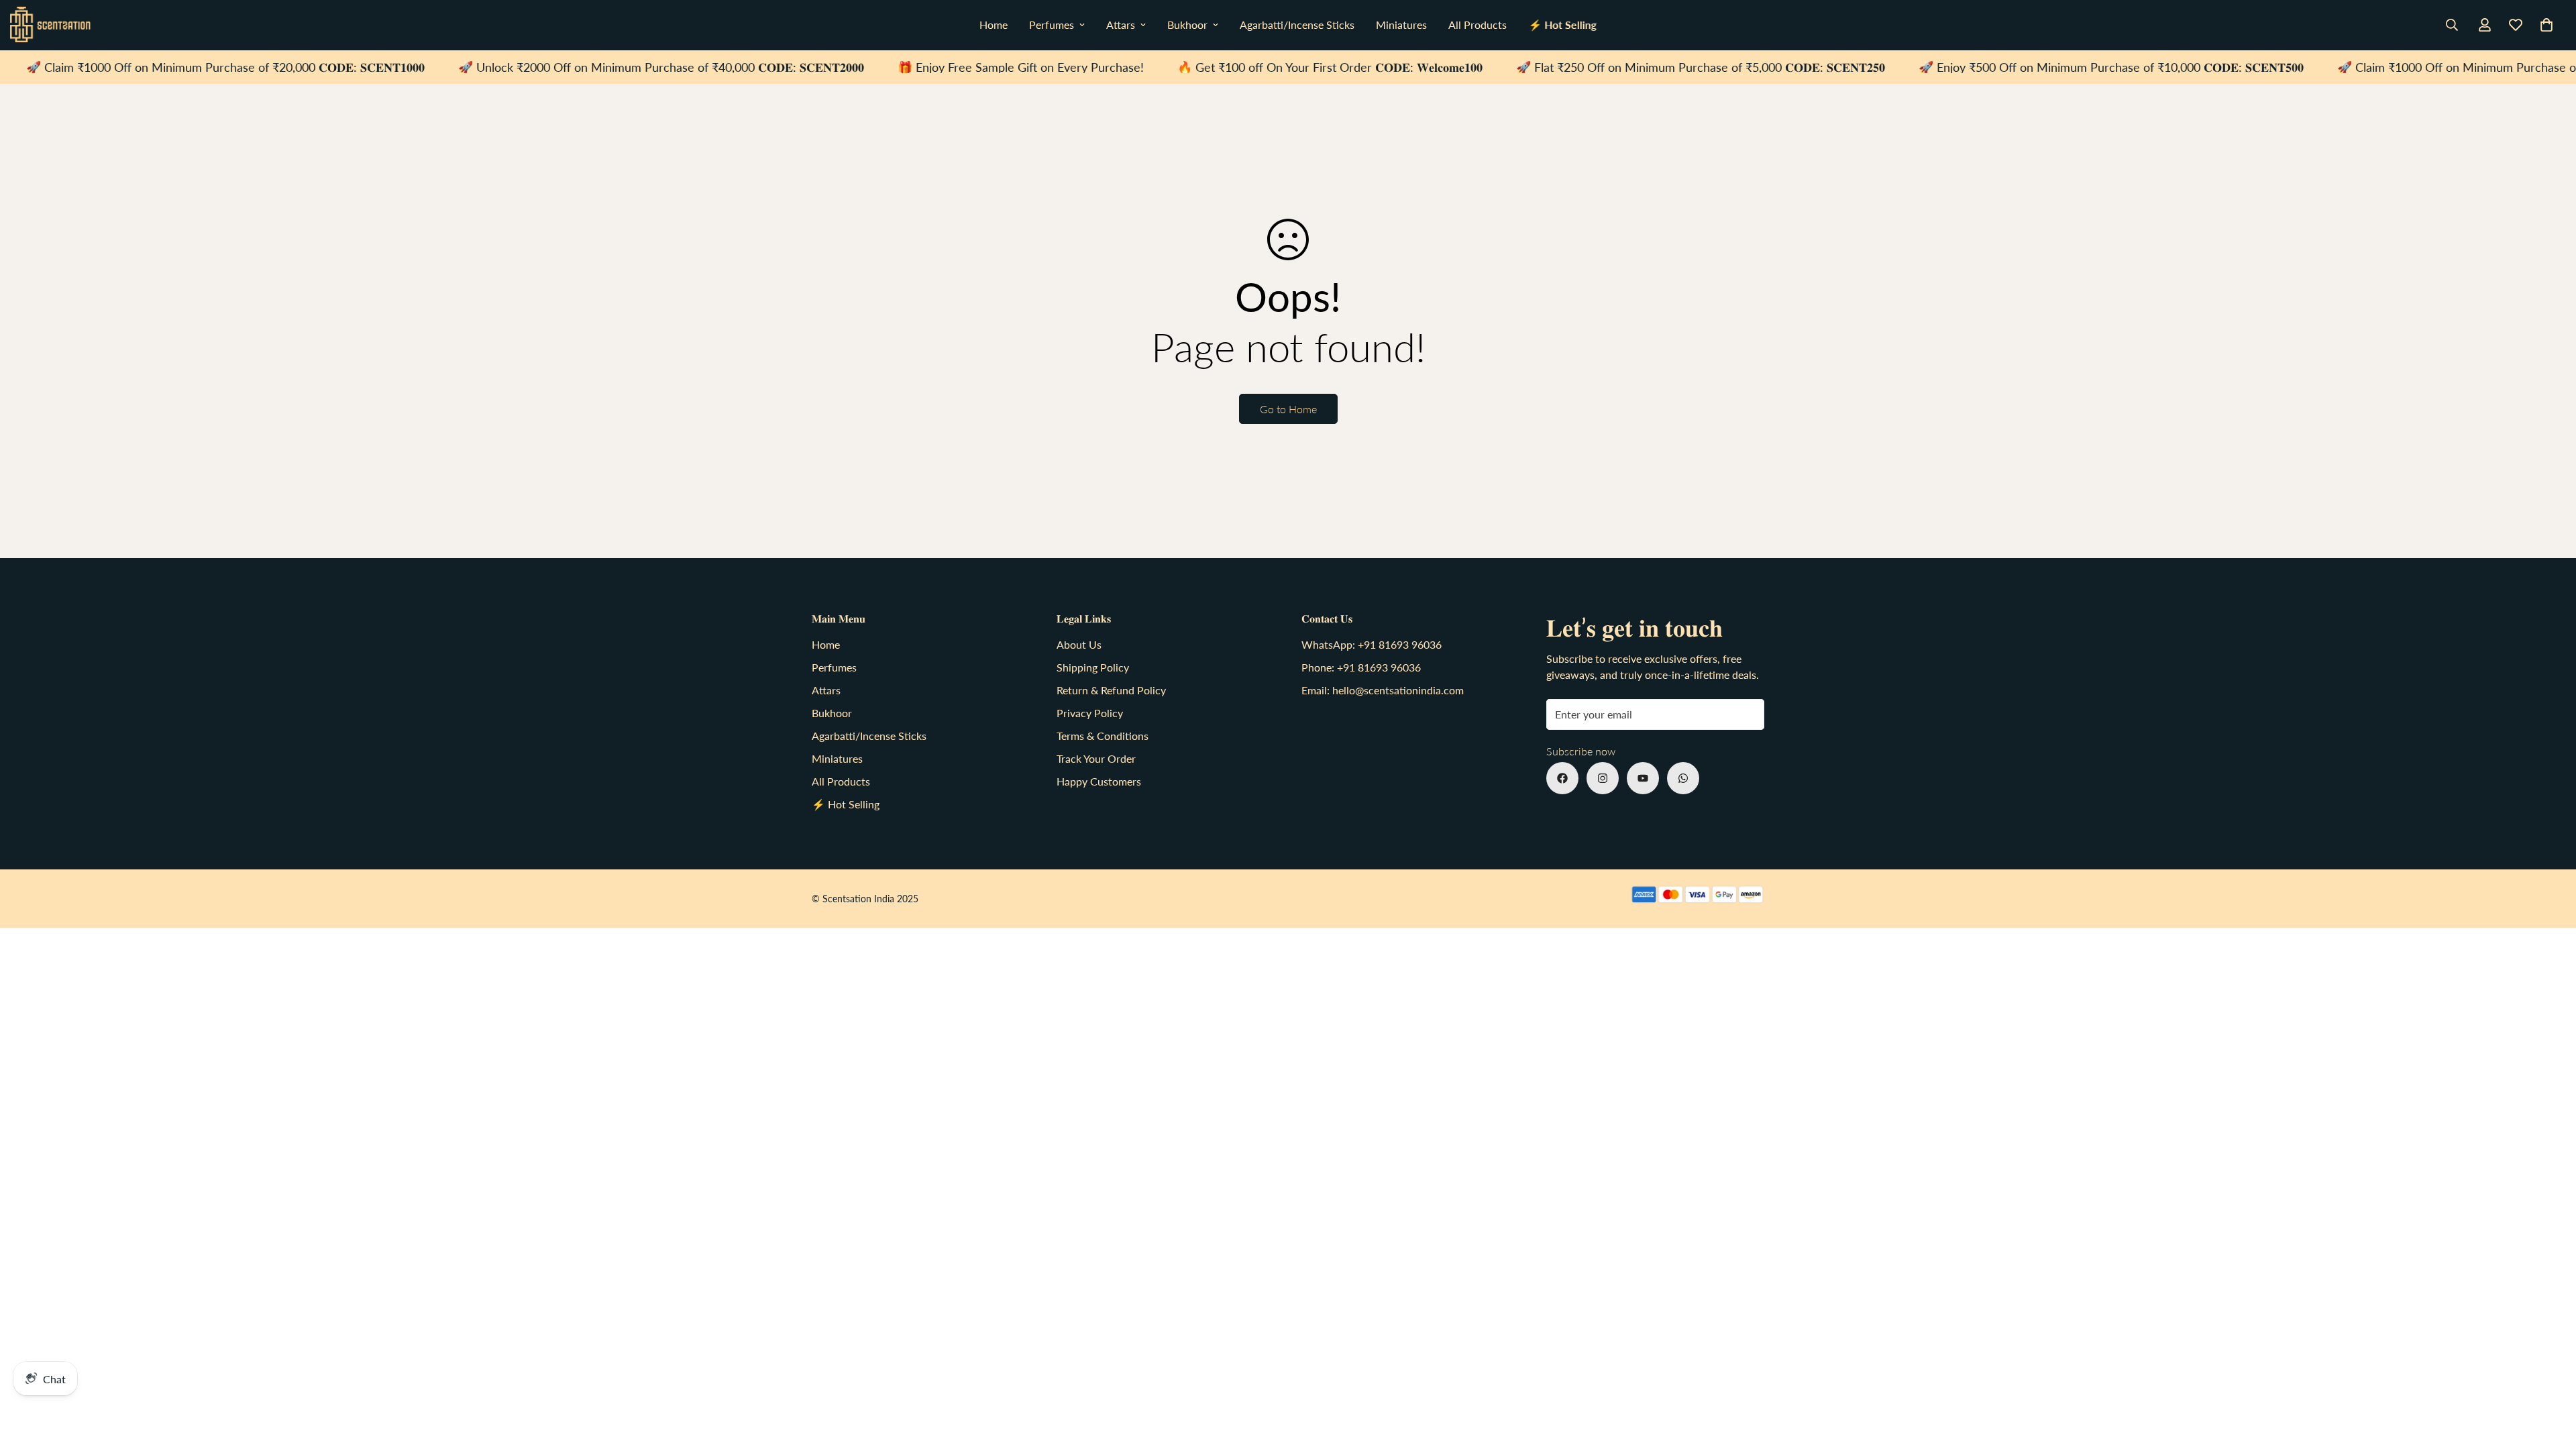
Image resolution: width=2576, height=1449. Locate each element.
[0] (2546, 25)
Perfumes (1052, 24)
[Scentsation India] (50, 25)
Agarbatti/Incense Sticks (1297, 24)
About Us (1079, 644)
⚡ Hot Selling (1562, 24)
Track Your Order (1096, 758)
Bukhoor (1187, 24)
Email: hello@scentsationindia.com (1383, 690)
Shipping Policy (1093, 667)
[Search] (2452, 25)
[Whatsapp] (1683, 778)
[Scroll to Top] (2550, 1376)
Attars (1121, 24)
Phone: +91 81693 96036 (1361, 667)
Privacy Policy (1090, 713)
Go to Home (1288, 409)
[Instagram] (1603, 778)
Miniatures (1401, 24)
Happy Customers (1099, 781)
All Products (1478, 24)
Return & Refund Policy (1111, 690)
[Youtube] (1643, 778)
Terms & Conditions (1103, 736)
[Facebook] (1562, 778)
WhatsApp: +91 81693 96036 (1372, 644)
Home (994, 24)
